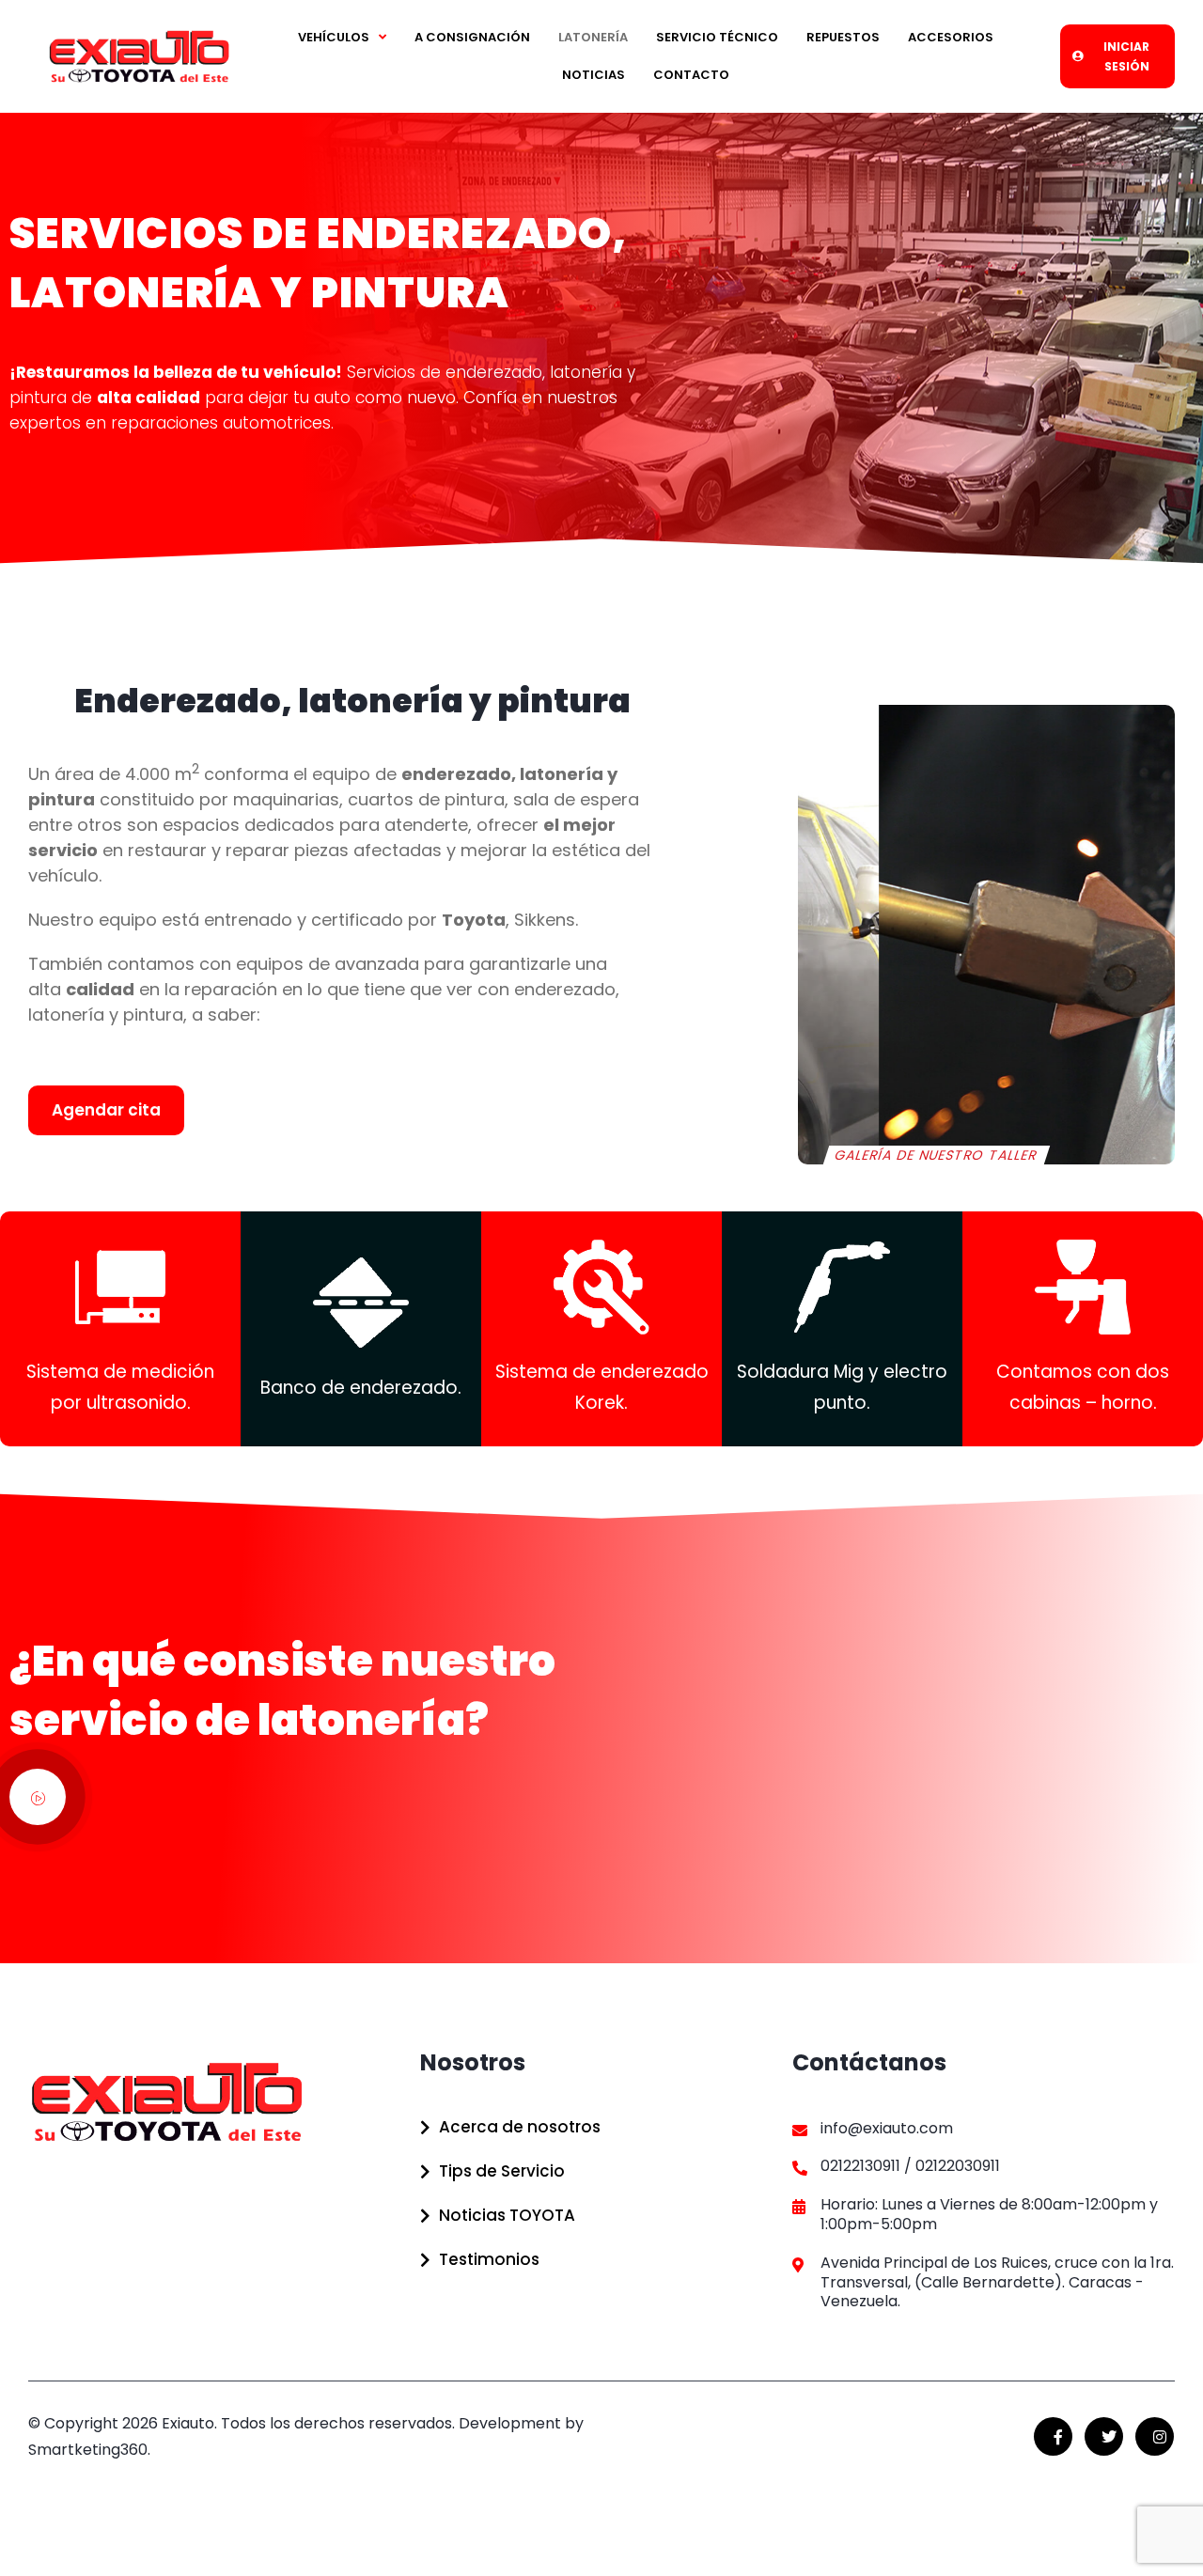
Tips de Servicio (502, 2171)
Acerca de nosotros (520, 2127)
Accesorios (951, 37)
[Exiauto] (139, 56)
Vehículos (334, 37)
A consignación (472, 37)
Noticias (594, 75)
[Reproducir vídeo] (38, 1797)
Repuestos (843, 37)
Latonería (593, 37)
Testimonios (489, 2259)
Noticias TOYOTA (507, 2215)
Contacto (691, 75)
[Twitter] (1104, 2436)
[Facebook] (1053, 2436)
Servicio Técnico (717, 37)
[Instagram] (1155, 2436)
